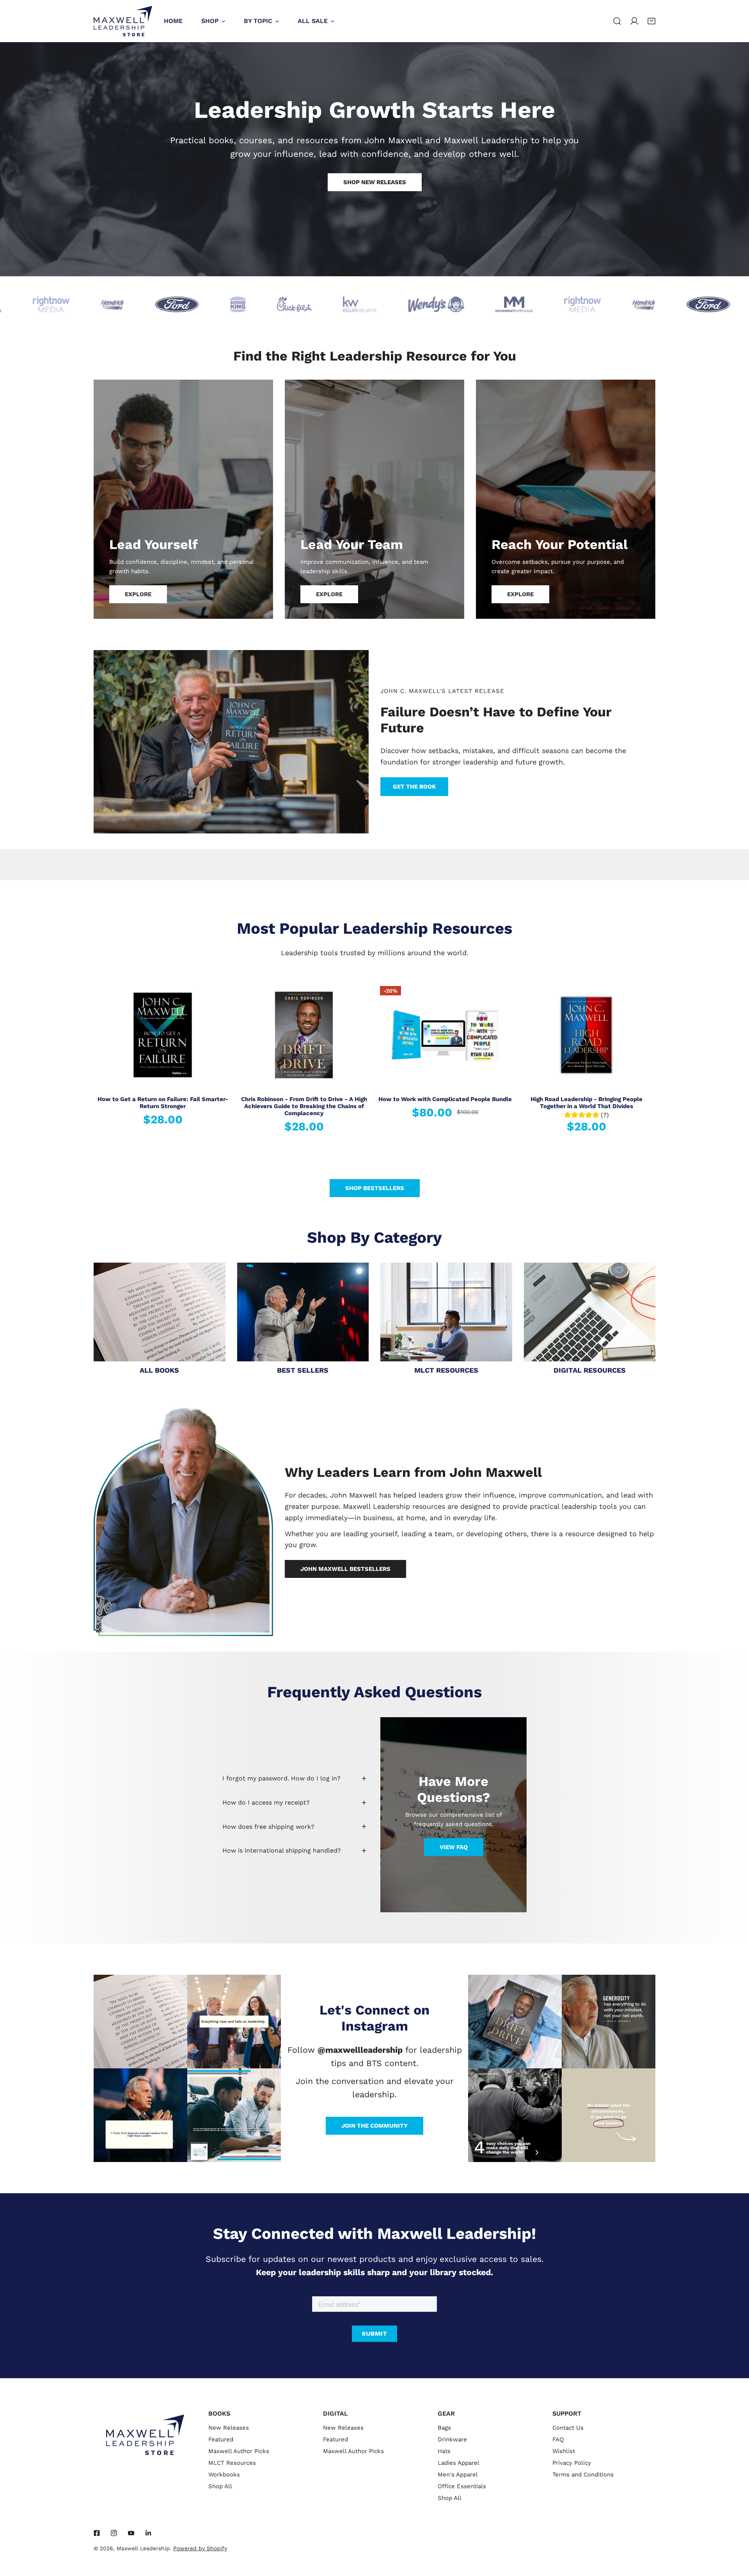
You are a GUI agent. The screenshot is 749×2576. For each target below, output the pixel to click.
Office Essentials (462, 2486)
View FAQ (454, 1847)
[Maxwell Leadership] (123, 21)
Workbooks (224, 2475)
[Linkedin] (148, 2533)
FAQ (558, 2439)
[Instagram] (114, 2533)
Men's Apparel (458, 2475)
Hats (444, 2451)
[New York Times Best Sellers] (303, 1312)
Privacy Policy (572, 2463)
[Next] (674, 1036)
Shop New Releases (375, 182)
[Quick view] (217, 1079)
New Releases (229, 2428)
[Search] (617, 21)
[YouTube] (131, 2533)
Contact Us (568, 2428)
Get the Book (414, 787)
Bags (444, 2428)
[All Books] (160, 1312)
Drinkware (452, 2439)
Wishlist (564, 2451)
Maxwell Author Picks (239, 2451)
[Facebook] (97, 2533)
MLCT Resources (232, 2463)
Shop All (220, 2486)
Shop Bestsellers (375, 1188)
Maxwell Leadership (143, 2548)
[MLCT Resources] (446, 1312)
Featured (221, 2439)
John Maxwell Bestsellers (345, 1569)
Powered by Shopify (200, 2548)
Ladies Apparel (459, 2463)
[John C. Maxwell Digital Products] (590, 1312)
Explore (138, 594)
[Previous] (75, 1036)
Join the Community (374, 2126)
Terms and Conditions (583, 2475)
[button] (651, 21)
